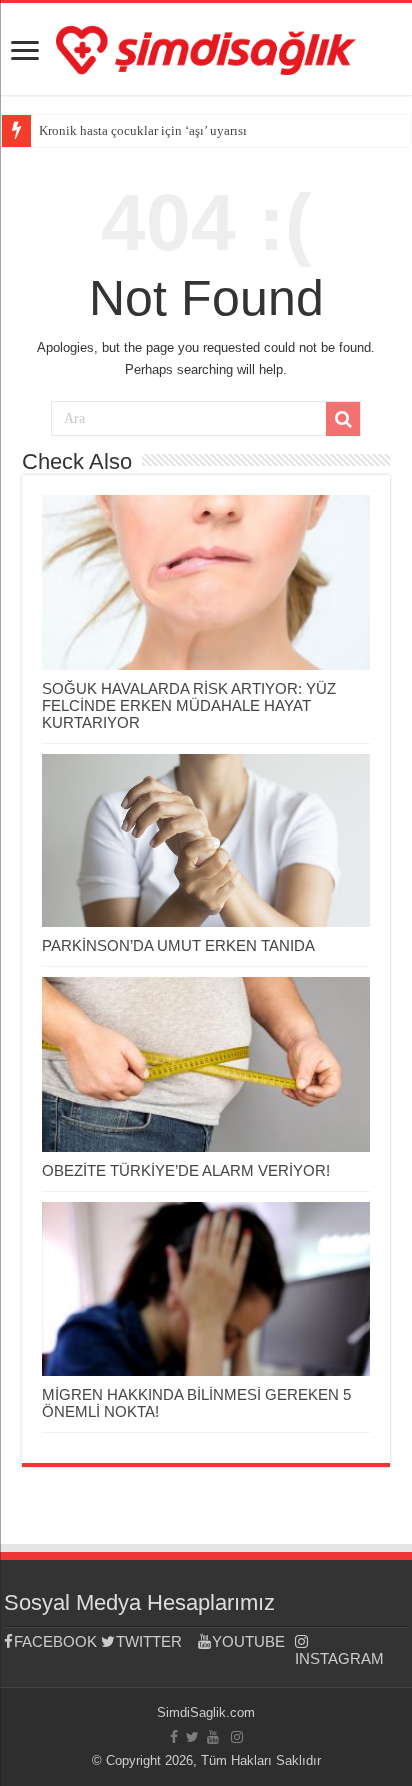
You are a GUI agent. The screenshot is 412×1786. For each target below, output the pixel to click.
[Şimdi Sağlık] (206, 47)
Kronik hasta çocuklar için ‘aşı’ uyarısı (143, 130)
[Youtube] (213, 1737)
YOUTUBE (248, 1641)
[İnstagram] (237, 1737)
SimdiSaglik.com (206, 1712)
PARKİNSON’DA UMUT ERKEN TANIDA (178, 945)
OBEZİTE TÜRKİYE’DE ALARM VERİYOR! (186, 1170)
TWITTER (149, 1641)
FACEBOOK (55, 1641)
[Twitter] (192, 1737)
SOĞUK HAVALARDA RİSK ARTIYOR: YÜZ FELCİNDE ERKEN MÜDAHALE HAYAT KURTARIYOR (189, 705)
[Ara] (343, 419)
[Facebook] (174, 1737)
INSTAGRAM (339, 1658)
